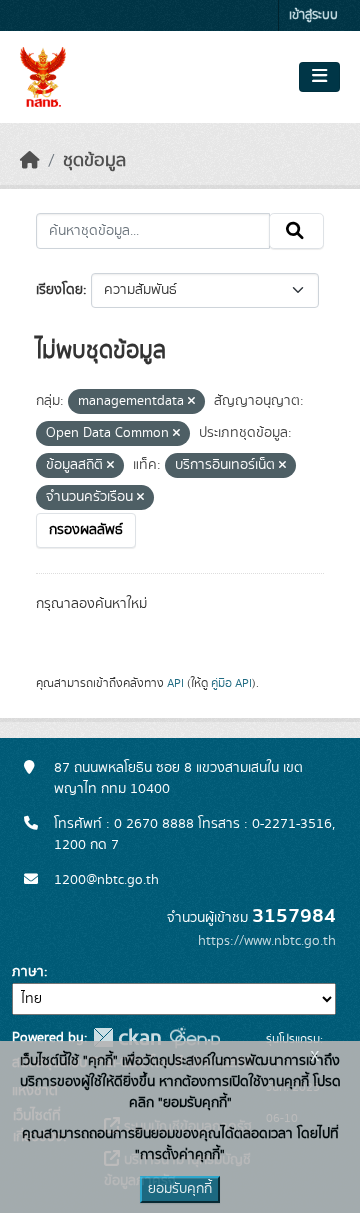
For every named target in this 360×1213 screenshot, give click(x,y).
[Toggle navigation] (319, 77)
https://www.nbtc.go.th (267, 941)
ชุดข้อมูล (94, 161)
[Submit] (296, 231)
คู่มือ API (231, 683)
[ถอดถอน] (191, 402)
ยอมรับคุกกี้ (180, 1189)
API (175, 683)
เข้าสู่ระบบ (313, 15)
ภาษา (28, 972)
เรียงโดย (59, 290)
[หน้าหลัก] (30, 161)
